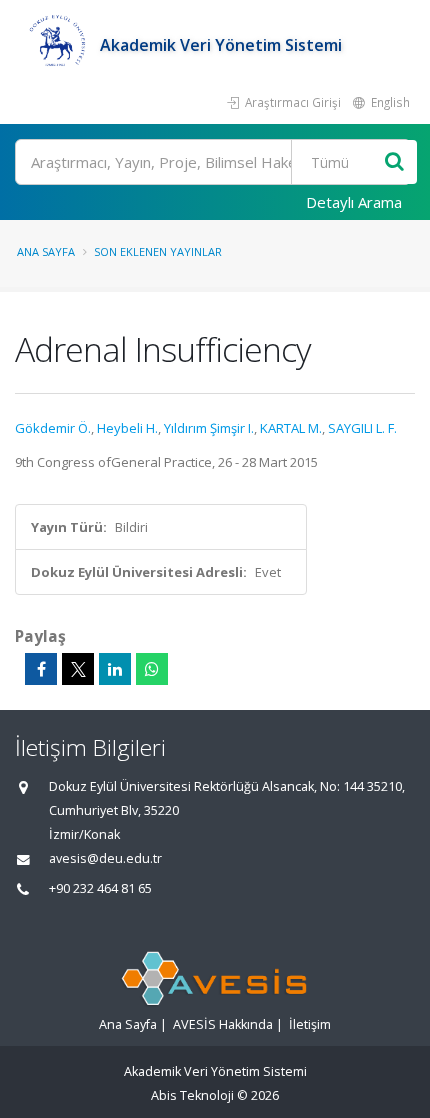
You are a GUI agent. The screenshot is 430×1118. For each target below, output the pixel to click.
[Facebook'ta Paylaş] (41, 669)
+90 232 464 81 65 (100, 888)
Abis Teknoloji (192, 1095)
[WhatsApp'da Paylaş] (152, 669)
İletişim (310, 1024)
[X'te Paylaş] (78, 669)
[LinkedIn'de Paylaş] (115, 669)
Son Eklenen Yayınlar (158, 251)
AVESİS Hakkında (223, 1024)
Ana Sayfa (46, 251)
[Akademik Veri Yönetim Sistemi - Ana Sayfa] (57, 45)
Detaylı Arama (354, 202)
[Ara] (394, 162)
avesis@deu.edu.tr (105, 858)
